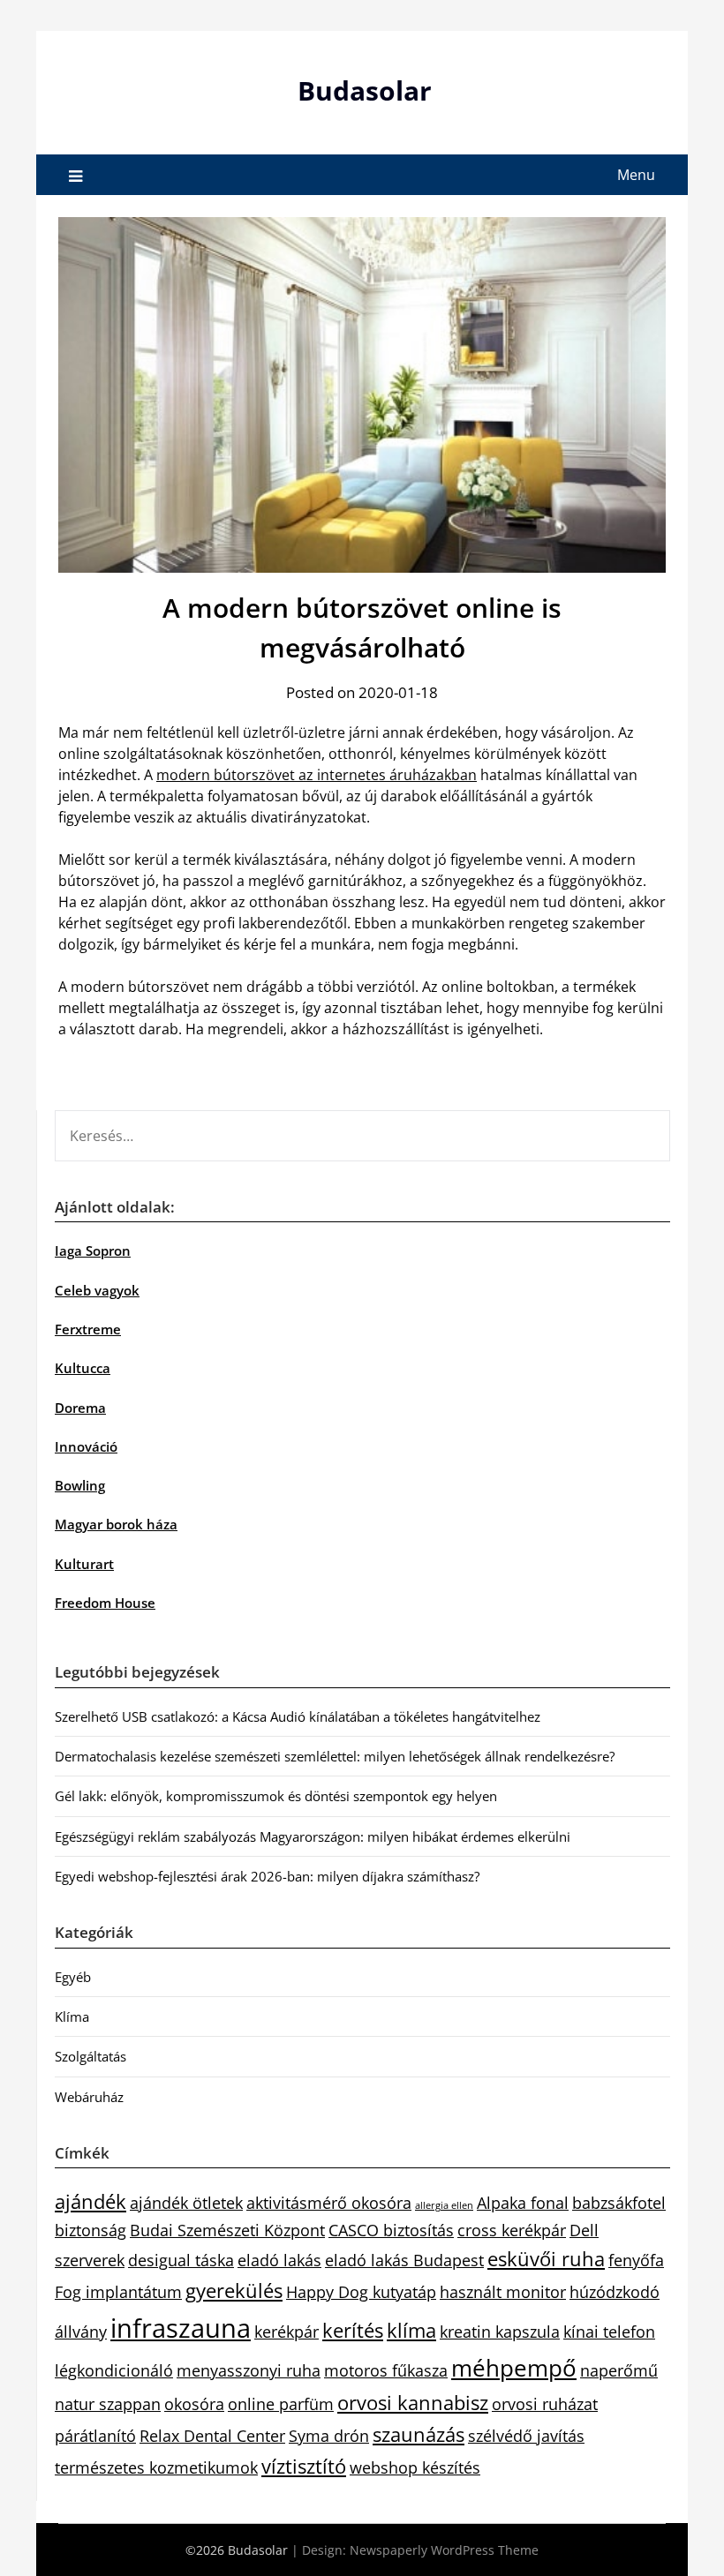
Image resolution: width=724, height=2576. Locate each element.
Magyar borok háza (116, 1524)
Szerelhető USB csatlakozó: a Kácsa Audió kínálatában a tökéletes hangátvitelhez (298, 1716)
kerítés (353, 2330)
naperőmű (619, 2370)
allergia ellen (444, 2205)
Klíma (72, 2016)
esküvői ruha (546, 2259)
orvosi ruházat (545, 2404)
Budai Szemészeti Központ (227, 2230)
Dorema (80, 1408)
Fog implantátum (118, 2292)
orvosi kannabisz (413, 2403)
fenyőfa (636, 2260)
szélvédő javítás (526, 2436)
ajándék (90, 2201)
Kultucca (83, 1368)
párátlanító (95, 2436)
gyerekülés (234, 2291)
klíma (411, 2330)
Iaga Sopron (93, 1250)
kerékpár (287, 2332)
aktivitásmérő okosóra (329, 2203)
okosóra (194, 2404)
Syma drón (329, 2436)
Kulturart (84, 1564)
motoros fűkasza (386, 2370)
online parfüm (281, 2404)
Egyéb (73, 1977)
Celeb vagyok (97, 1290)
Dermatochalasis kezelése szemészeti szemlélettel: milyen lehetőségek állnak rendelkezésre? (335, 1756)
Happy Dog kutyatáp (361, 2292)
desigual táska (181, 2260)
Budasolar (365, 90)
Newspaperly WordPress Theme (444, 2550)
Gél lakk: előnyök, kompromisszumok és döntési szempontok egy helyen (276, 1796)
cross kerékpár (512, 2230)
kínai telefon (609, 2332)
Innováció (86, 1446)
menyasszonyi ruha (249, 2370)
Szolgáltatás (90, 2056)
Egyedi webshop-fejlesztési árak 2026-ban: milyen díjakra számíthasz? (267, 1876)
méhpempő (514, 2368)
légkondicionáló (114, 2370)
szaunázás (419, 2434)
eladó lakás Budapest (404, 2260)
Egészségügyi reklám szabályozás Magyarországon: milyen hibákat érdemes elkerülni (313, 1836)
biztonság (90, 2230)
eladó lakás (279, 2260)
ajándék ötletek (186, 2203)
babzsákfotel (619, 2203)
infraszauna (181, 2328)
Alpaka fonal (523, 2203)
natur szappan (108, 2404)
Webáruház (89, 2097)
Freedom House (105, 1603)
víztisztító (304, 2466)
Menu (636, 175)
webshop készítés (415, 2467)
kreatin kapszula (500, 2332)
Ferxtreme (88, 1329)
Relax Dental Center (212, 2436)
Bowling (80, 1485)
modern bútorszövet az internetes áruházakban (317, 775)
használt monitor (503, 2292)
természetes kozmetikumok (156, 2467)
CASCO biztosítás (391, 2230)
